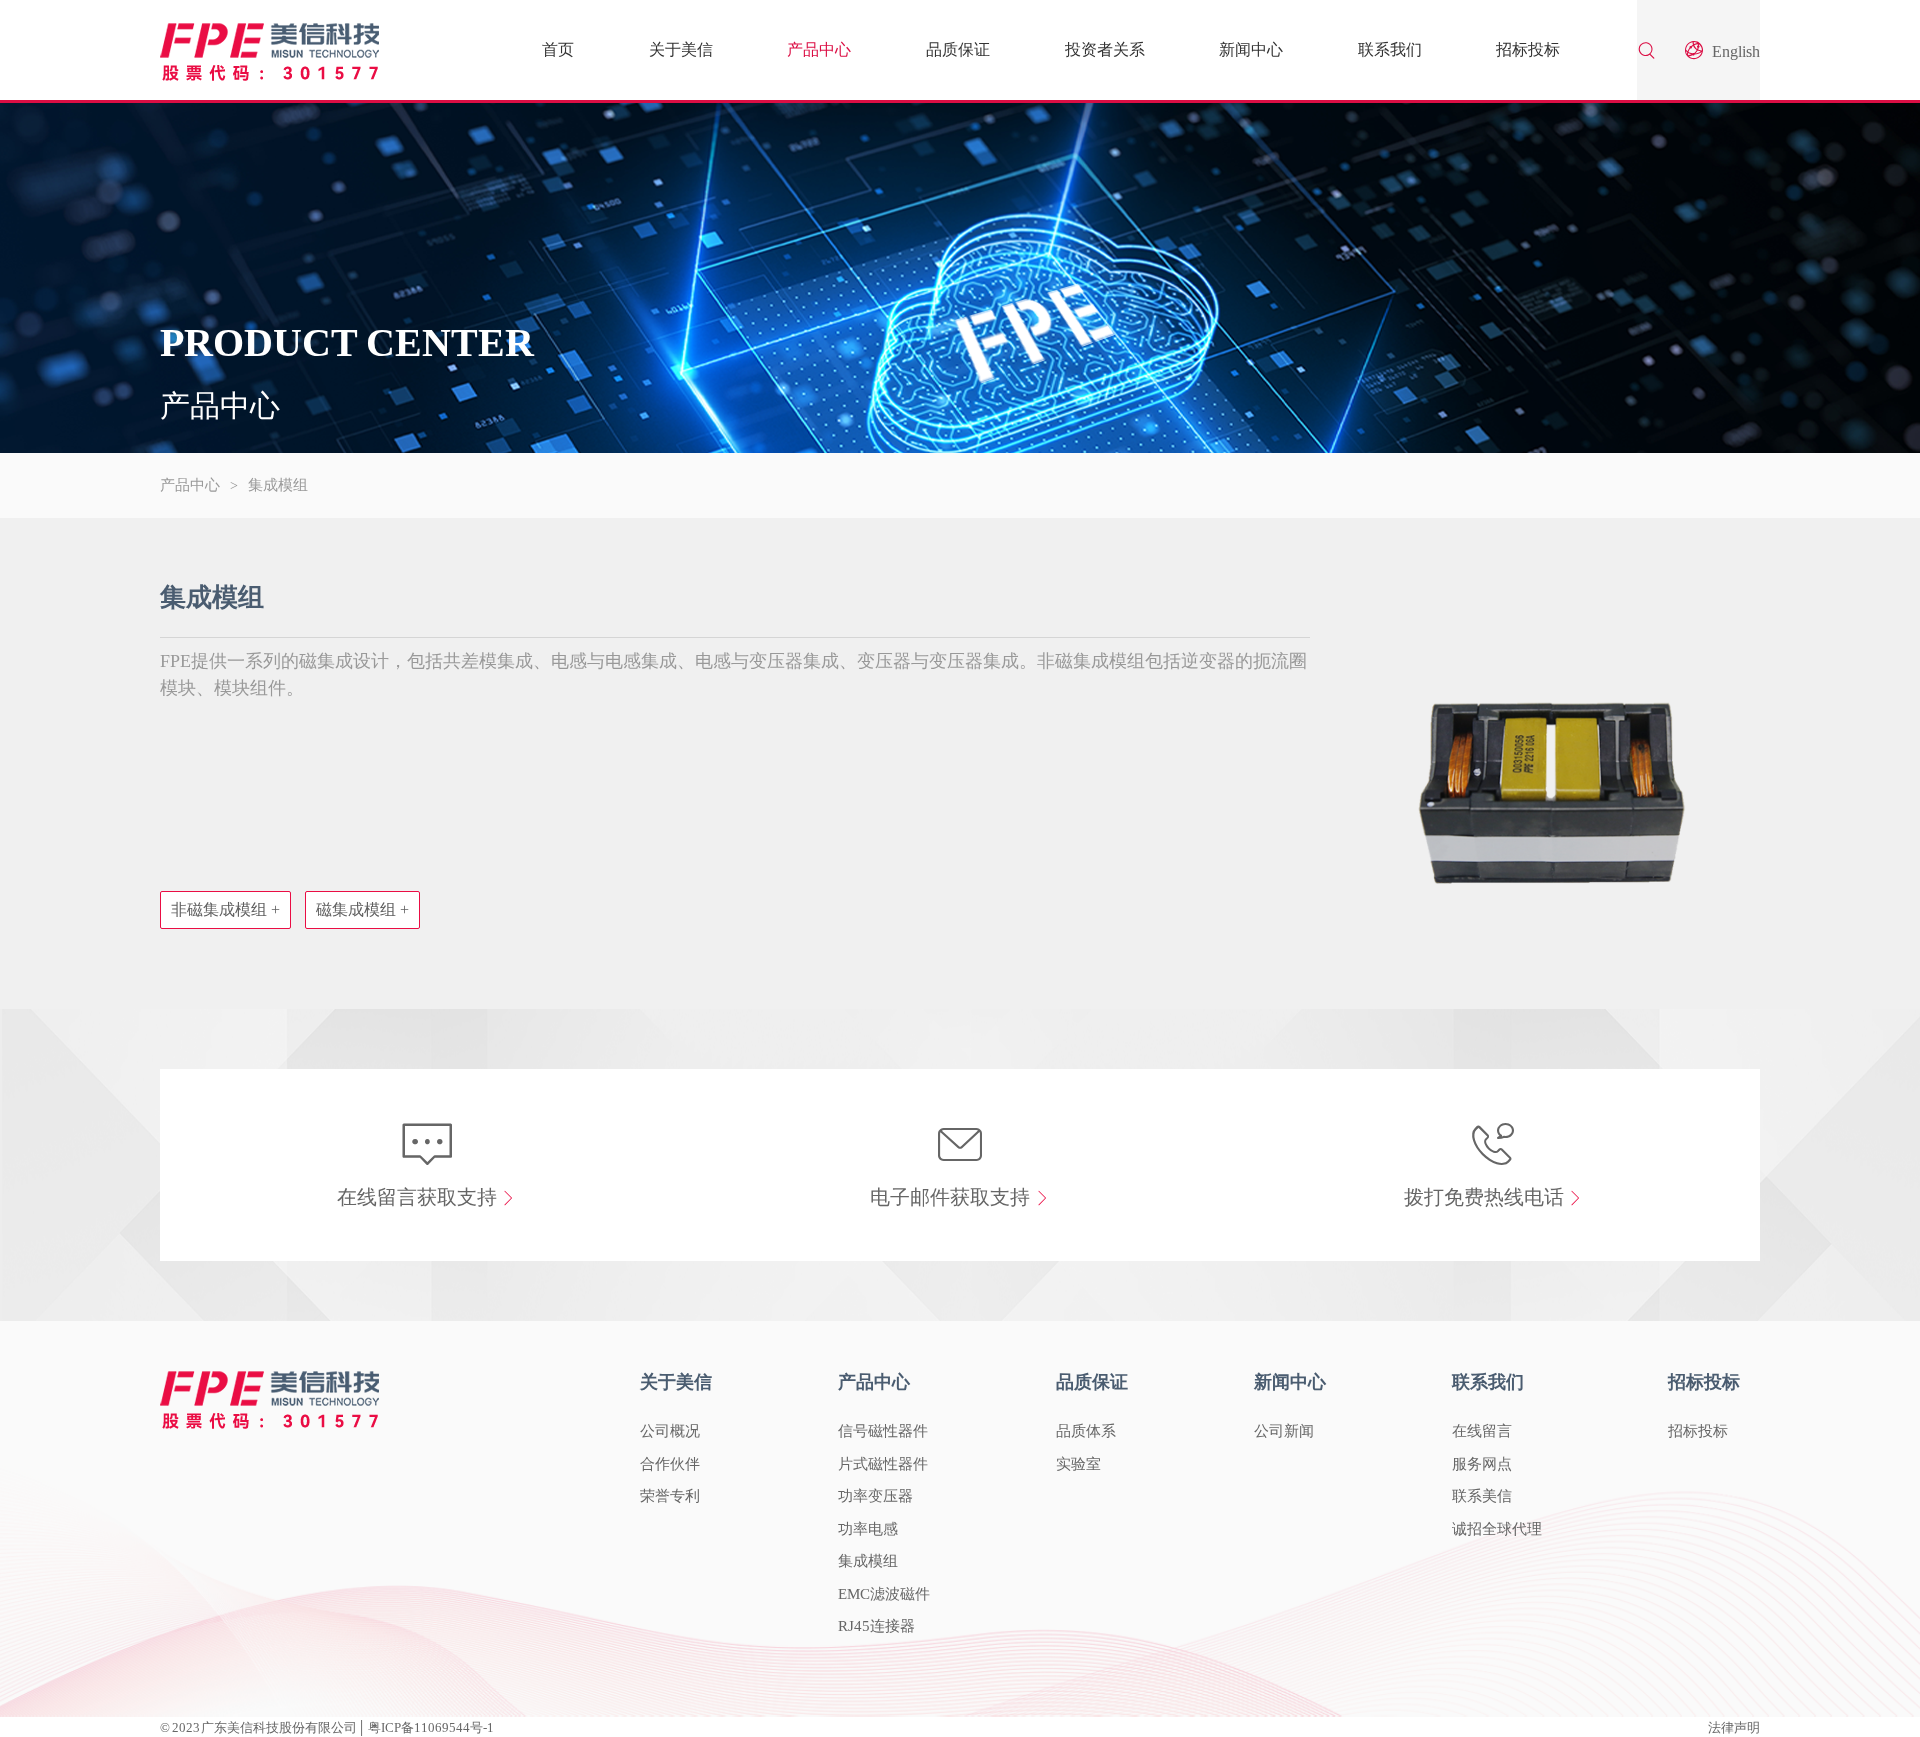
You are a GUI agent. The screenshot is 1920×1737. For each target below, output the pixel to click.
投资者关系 (1105, 49)
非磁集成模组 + (225, 909)
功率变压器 (875, 1496)
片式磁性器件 (883, 1464)
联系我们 (1390, 49)
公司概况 (670, 1431)
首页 (558, 49)
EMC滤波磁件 (884, 1594)
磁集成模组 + (362, 909)
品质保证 (958, 49)
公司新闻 (1284, 1431)
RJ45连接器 (876, 1626)
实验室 (1078, 1464)
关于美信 (681, 49)
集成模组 (278, 485)
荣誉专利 (670, 1496)
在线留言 (1482, 1431)
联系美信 (1482, 1496)
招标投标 (1528, 49)
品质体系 (1086, 1431)
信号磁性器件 (883, 1431)
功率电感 (868, 1529)
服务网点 (1482, 1464)
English (1734, 51)
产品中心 (819, 49)
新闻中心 (1251, 49)
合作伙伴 (670, 1464)
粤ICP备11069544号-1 (431, 1727)
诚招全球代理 (1497, 1529)
